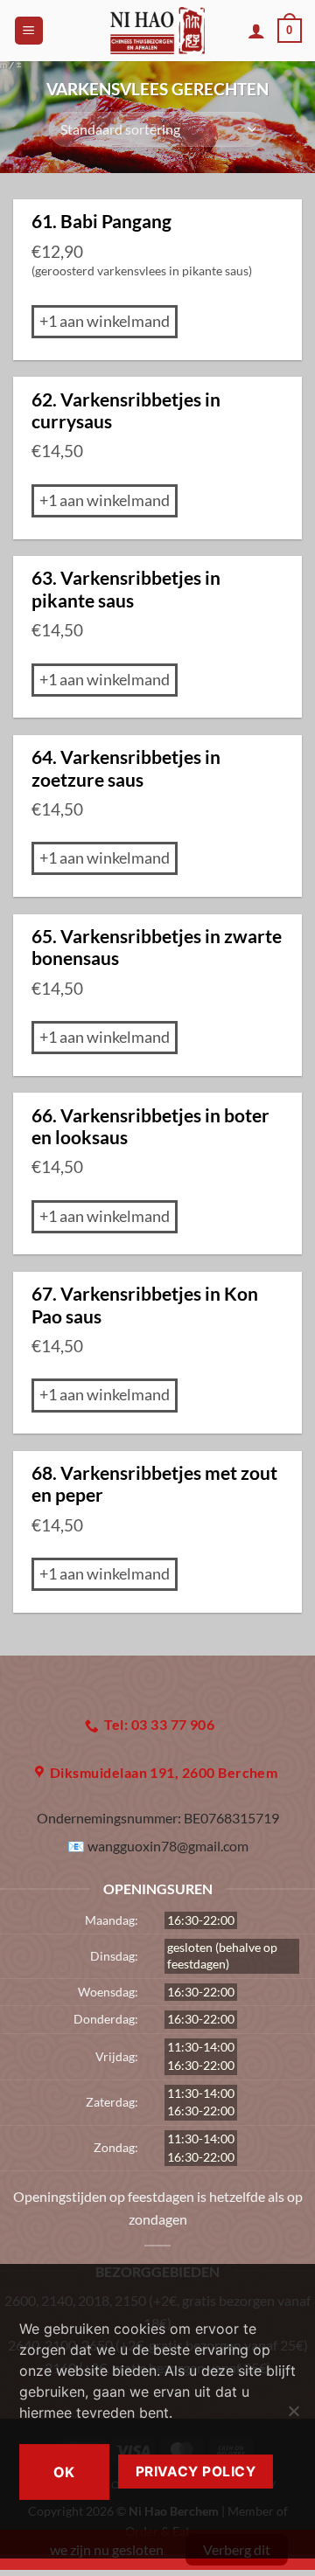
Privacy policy (196, 2472)
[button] (29, 31)
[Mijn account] (256, 31)
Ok (64, 2472)
